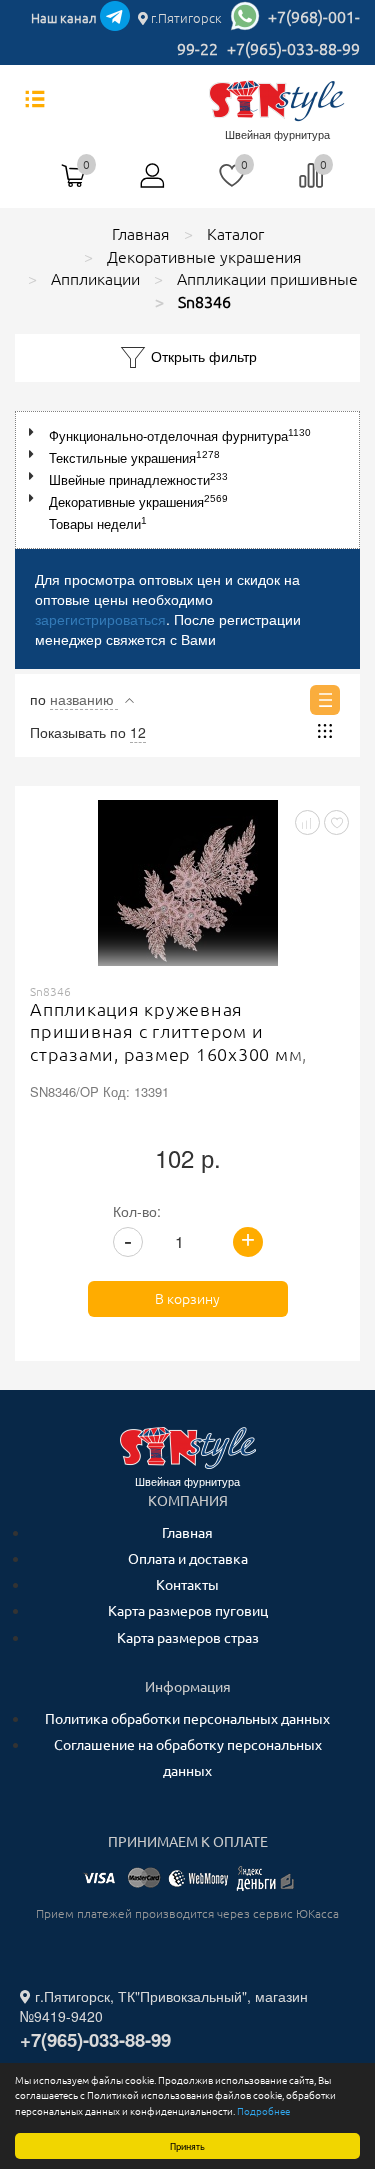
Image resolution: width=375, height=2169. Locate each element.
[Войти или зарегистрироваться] (153, 183)
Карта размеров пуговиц (188, 1611)
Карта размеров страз (188, 1638)
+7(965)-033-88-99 (293, 49)
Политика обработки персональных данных (187, 1719)
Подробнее (263, 2111)
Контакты (187, 1585)
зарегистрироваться (100, 619)
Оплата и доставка (188, 1559)
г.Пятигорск (185, 18)
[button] (35, 432)
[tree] (187, 480)
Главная (187, 1533)
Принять (187, 2145)
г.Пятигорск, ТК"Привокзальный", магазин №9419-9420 (164, 2006)
